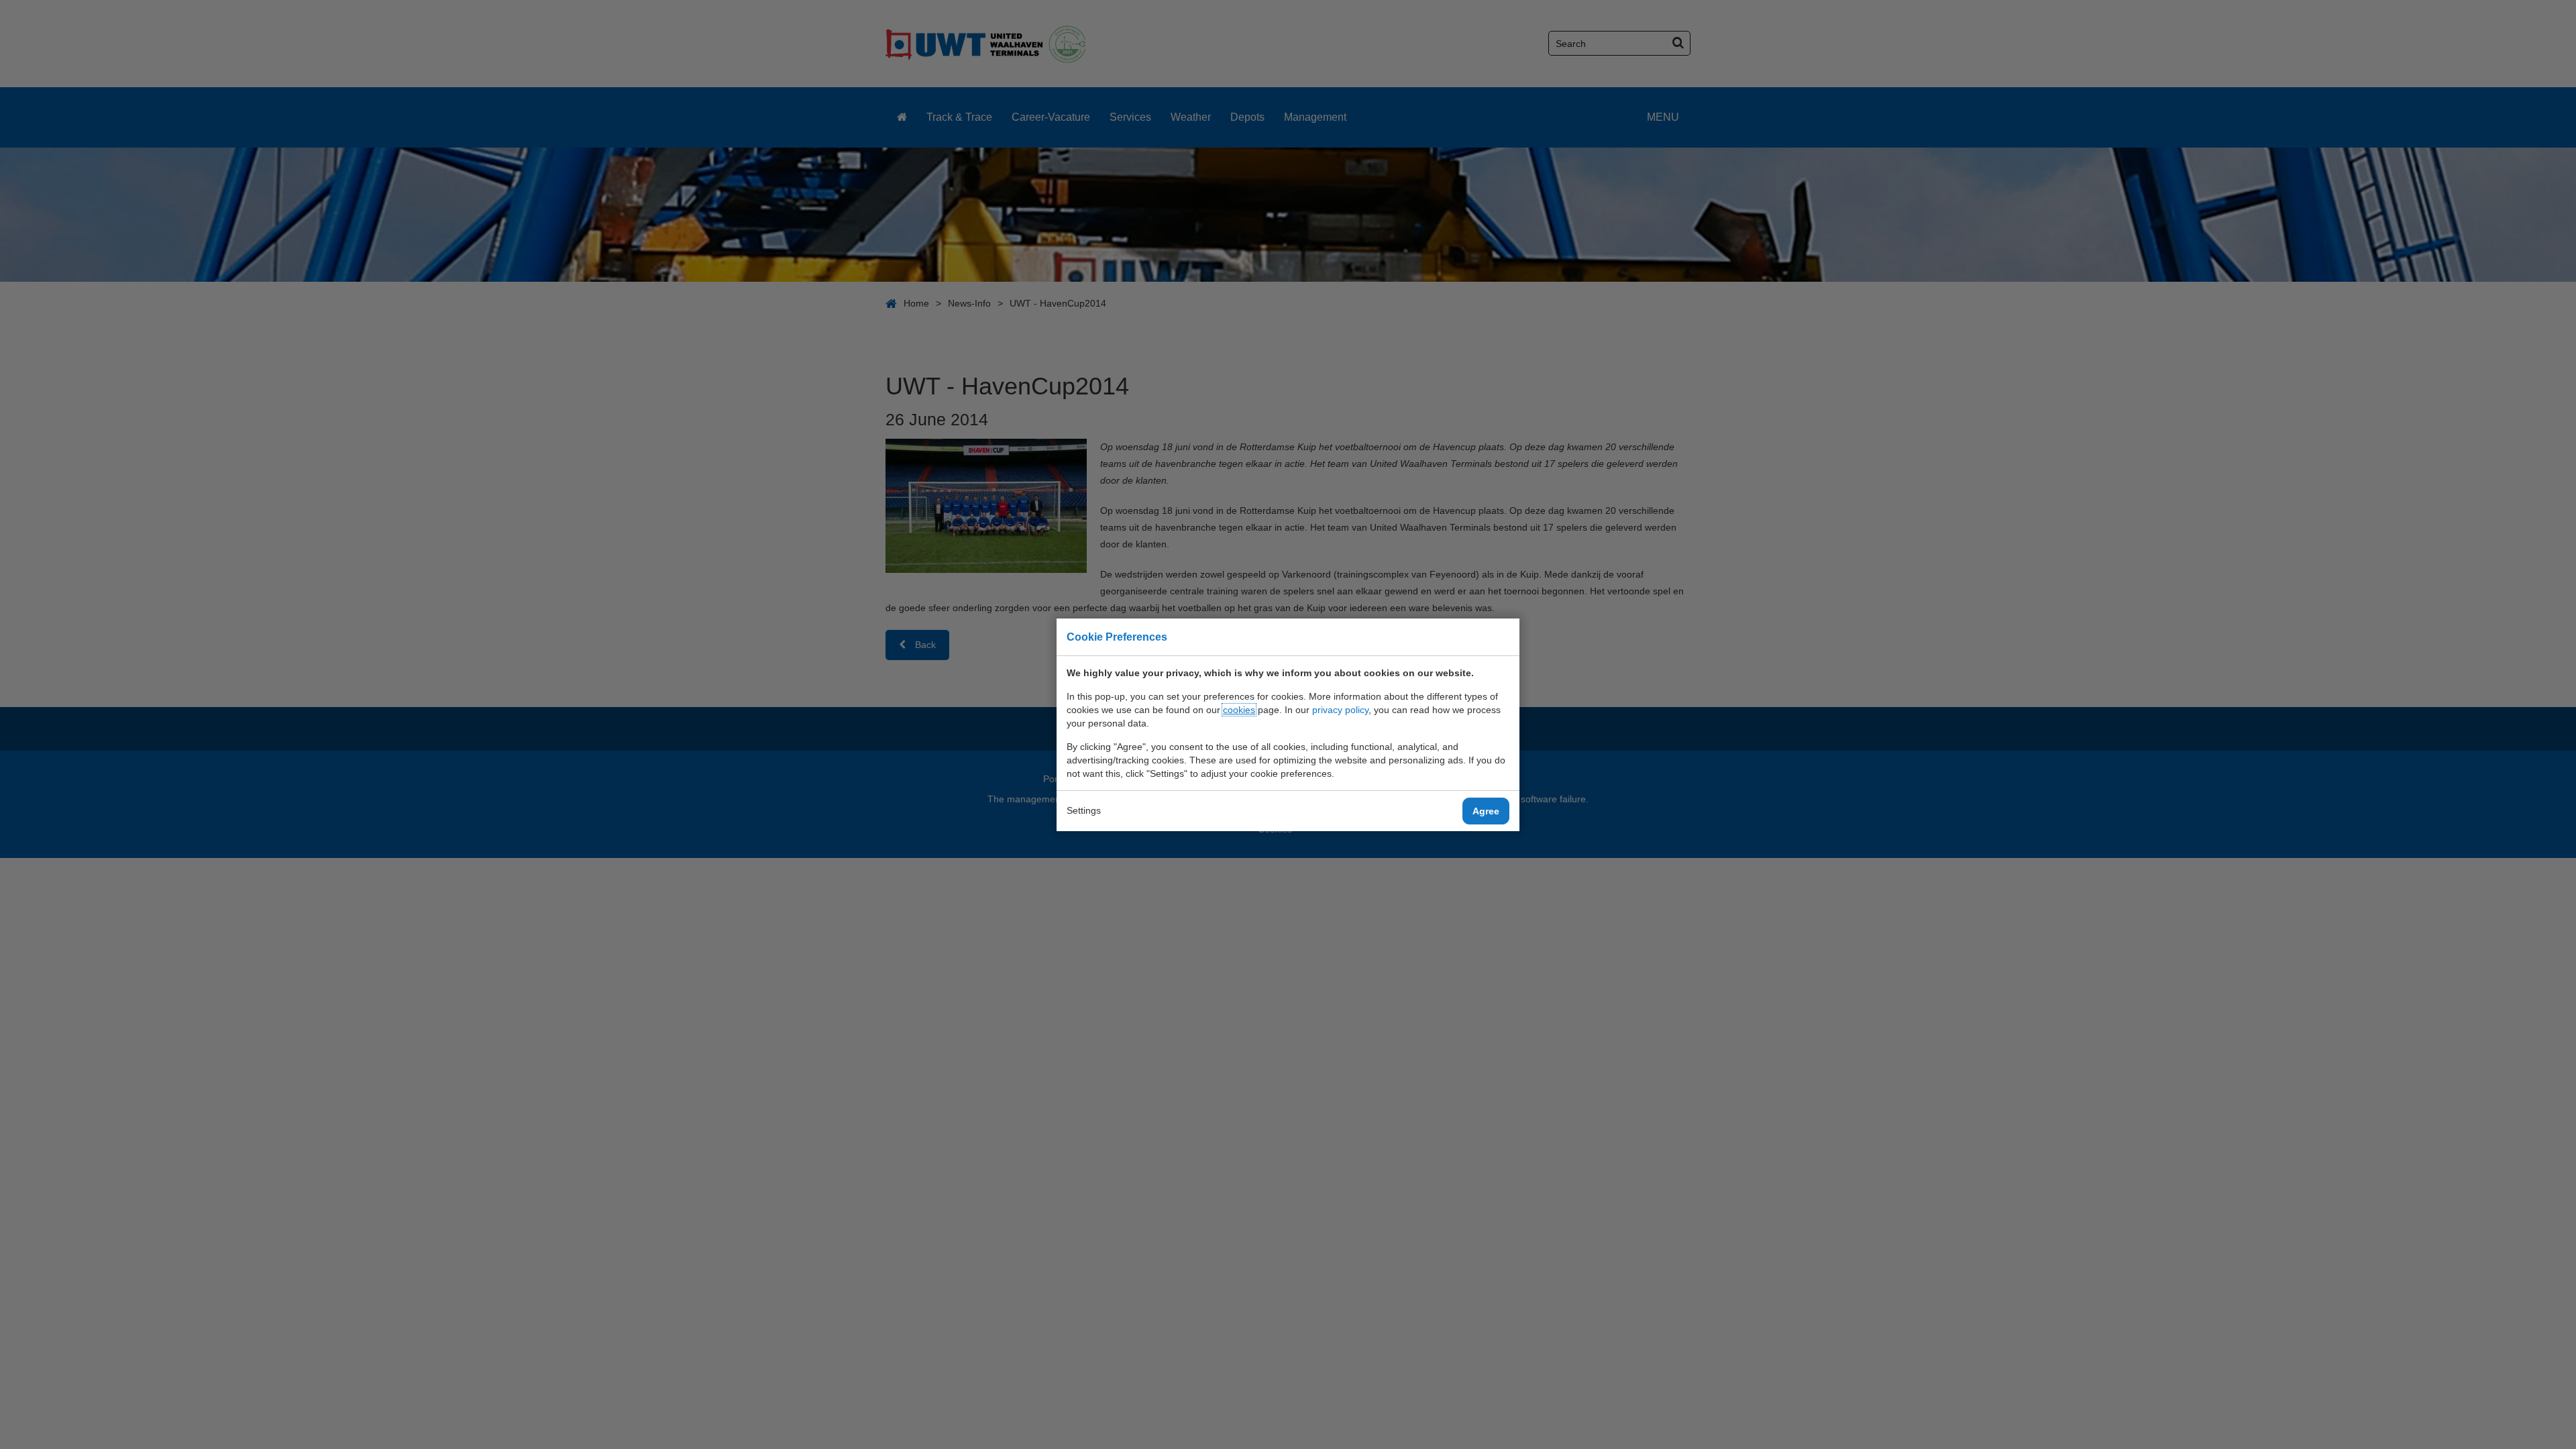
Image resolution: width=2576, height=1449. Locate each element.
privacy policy (1340, 710)
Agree (1486, 811)
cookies (1239, 710)
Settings (1084, 810)
